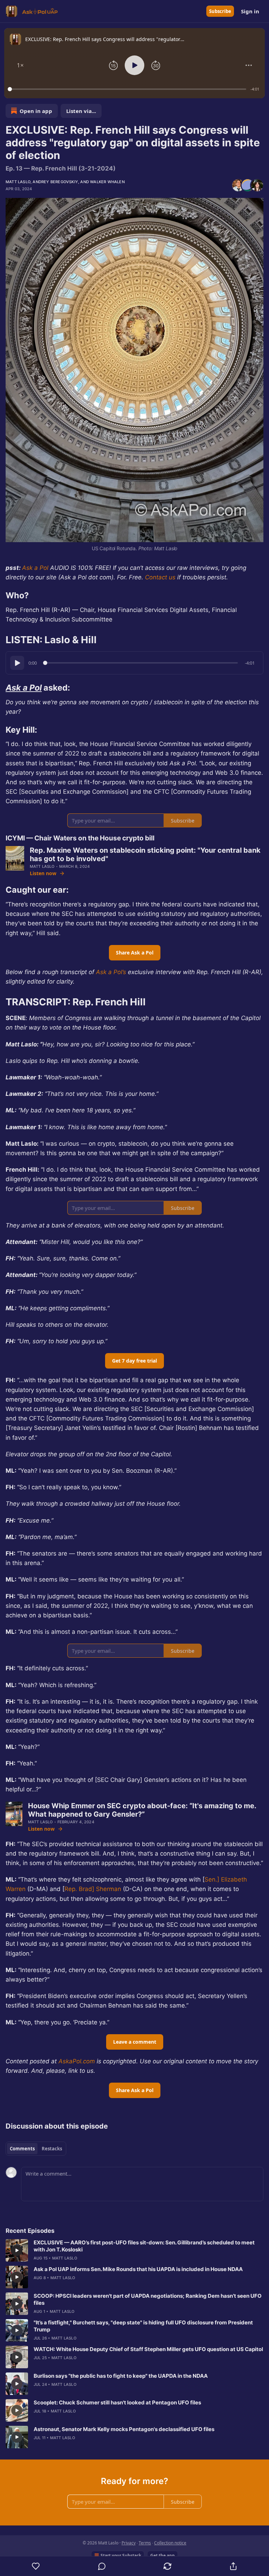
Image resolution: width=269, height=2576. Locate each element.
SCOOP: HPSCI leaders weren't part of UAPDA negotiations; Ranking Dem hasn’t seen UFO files (148, 2299)
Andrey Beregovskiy (55, 182)
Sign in (250, 11)
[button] (20, 65)
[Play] (17, 663)
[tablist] (36, 2149)
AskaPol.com (76, 2061)
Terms (145, 2543)
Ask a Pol (35, 568)
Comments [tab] (22, 2149)
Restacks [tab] (52, 2149)
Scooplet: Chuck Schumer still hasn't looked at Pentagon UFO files (117, 2402)
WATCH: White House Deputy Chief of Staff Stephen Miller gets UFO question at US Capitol (148, 2349)
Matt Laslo (18, 182)
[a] (17, 2250)
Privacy (129, 2543)
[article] (134, 2250)
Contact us (160, 577)
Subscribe (220, 11)
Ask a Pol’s (110, 972)
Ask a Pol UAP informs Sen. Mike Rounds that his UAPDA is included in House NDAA (138, 2269)
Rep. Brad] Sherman (93, 1889)
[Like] (36, 2566)
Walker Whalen (107, 182)
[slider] (128, 89)
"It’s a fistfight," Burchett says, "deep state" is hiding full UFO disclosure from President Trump (143, 2326)
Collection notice (170, 2543)
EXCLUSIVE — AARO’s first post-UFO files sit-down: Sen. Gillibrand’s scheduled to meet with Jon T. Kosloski (144, 2246)
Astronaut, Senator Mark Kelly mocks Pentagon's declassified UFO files (124, 2429)
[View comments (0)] (102, 2566)
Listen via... (81, 111)
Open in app (36, 111)
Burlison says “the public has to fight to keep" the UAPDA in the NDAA (121, 2376)
